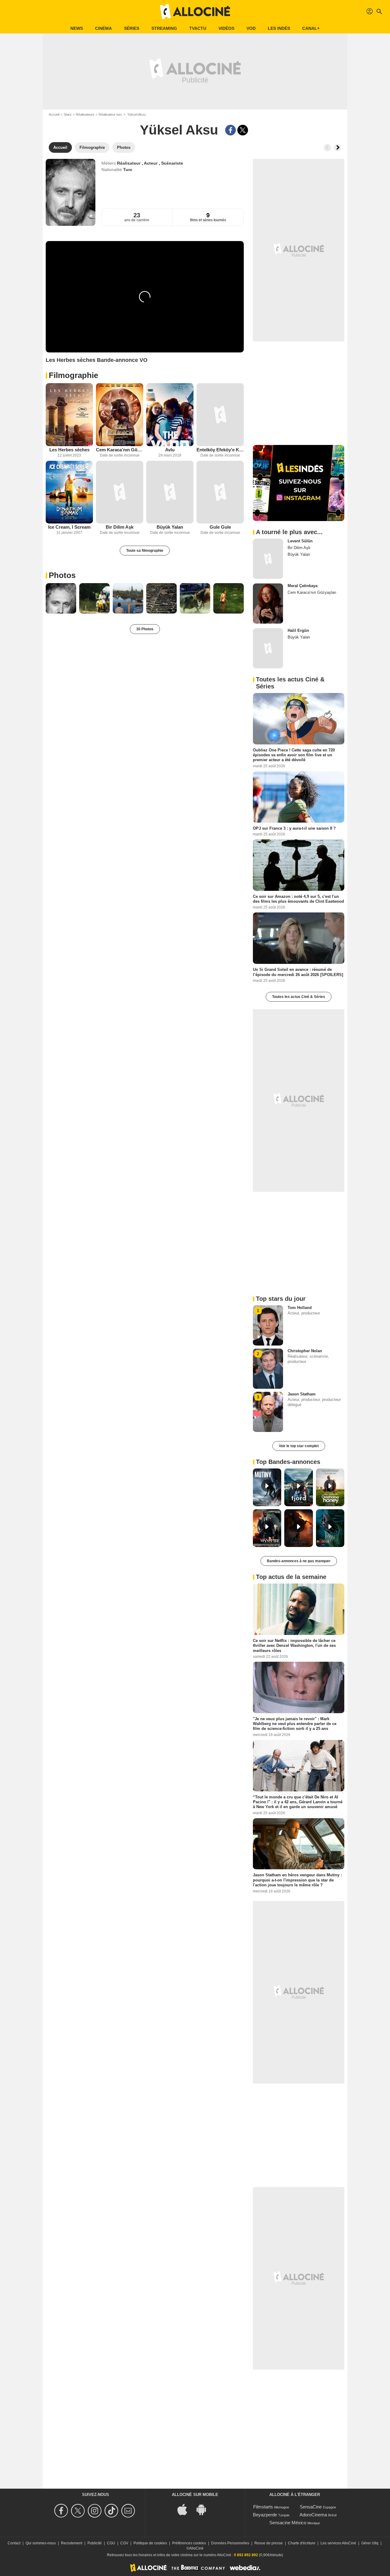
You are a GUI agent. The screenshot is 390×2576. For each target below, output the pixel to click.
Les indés (279, 28)
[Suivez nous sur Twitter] (79, 2511)
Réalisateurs (85, 114)
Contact (14, 2543)
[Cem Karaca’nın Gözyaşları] (120, 415)
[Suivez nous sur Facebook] (62, 2511)
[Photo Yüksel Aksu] (61, 598)
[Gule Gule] (220, 492)
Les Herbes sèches (69, 450)
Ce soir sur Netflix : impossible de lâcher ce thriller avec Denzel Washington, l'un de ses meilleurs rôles (294, 1646)
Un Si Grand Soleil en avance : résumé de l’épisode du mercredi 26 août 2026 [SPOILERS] (298, 972)
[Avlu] (170, 415)
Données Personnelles (230, 2543)
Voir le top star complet (299, 1446)
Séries (132, 28)
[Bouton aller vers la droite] (338, 148)
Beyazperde (265, 2515)
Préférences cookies (189, 2543)
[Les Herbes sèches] (69, 415)
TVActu (198, 28)
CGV (124, 2543)
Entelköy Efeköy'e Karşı (220, 450)
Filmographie (73, 375)
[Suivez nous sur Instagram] (96, 2511)
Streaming (164, 28)
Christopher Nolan (305, 1351)
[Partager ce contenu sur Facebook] (230, 130)
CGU (111, 2543)
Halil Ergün (298, 630)
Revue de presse (269, 2543)
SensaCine (311, 2507)
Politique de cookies (150, 2543)
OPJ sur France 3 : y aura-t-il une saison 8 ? (294, 828)
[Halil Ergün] (268, 648)
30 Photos (145, 629)
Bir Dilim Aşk (120, 527)
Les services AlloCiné (338, 2543)
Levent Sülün (300, 541)
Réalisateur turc (110, 114)
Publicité (95, 2543)
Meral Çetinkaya (303, 586)
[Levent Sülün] (268, 559)
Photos (62, 575)
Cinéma (103, 28)
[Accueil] (195, 12)
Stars (68, 114)
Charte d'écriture (302, 2543)
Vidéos (226, 28)
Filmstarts (263, 2507)
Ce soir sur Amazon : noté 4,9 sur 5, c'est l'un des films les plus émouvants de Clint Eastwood (298, 899)
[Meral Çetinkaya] (268, 604)
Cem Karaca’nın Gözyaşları (120, 450)
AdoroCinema (313, 2515)
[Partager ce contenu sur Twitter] (243, 130)
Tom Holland (300, 1308)
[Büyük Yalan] (170, 492)
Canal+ (311, 28)
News (77, 28)
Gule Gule (220, 527)
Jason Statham (302, 1394)
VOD (251, 28)
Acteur (151, 163)
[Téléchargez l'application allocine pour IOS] (186, 2509)
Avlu (170, 450)
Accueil (54, 114)
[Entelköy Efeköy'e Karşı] (220, 415)
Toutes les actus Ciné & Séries (299, 997)
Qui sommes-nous (41, 2543)
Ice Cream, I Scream (69, 527)
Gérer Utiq (370, 2543)
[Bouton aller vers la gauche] (327, 148)
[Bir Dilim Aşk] (120, 492)
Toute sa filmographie (145, 551)
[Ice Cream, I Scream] (69, 492)
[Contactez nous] (129, 2511)
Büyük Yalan (170, 527)
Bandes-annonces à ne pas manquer (299, 1561)
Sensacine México (288, 2523)
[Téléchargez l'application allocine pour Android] (204, 2509)
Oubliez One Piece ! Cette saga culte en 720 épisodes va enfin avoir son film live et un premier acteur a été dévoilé (294, 755)
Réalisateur (129, 163)
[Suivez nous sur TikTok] (112, 2511)
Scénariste (172, 163)
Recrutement (72, 2543)
